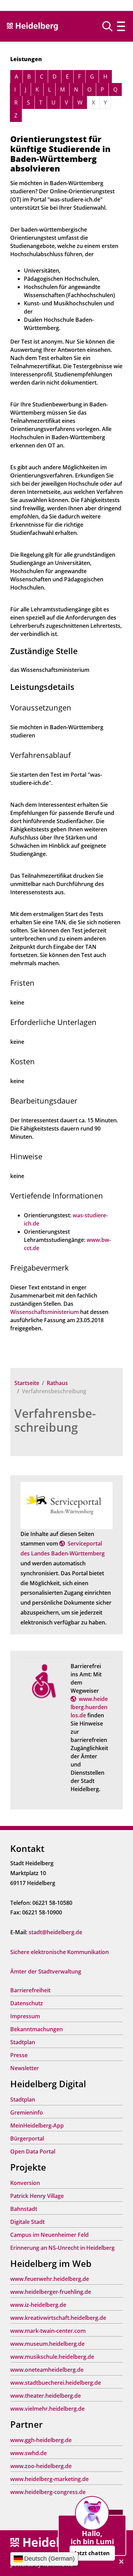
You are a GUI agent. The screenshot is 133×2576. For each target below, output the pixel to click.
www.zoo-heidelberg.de (41, 2466)
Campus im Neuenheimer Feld (49, 2235)
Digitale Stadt (27, 2222)
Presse (19, 2055)
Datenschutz (27, 2003)
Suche (110, 26)
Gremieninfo (27, 2113)
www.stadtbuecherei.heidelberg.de (56, 2383)
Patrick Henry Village (37, 2196)
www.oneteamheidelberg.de (47, 2370)
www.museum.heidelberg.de (47, 2344)
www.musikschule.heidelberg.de (52, 2357)
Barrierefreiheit (30, 1990)
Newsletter (25, 2068)
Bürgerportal (27, 2138)
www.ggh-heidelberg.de (41, 2440)
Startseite (27, 1383)
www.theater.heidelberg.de (46, 2396)
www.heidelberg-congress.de (48, 2492)
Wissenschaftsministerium (45, 1312)
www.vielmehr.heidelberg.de (47, 2409)
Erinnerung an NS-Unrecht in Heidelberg (62, 2248)
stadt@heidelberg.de (55, 1932)
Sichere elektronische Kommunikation (60, 1952)
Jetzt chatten (92, 2553)
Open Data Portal (33, 2151)
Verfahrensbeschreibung (55, 1420)
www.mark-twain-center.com (48, 2331)
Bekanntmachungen (36, 2029)
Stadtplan (23, 2042)
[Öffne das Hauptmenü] (121, 26)
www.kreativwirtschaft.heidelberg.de (58, 2318)
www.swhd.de (28, 2453)
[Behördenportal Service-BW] (66, 1505)
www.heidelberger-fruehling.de (51, 2292)
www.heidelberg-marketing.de (49, 2479)
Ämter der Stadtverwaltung (46, 1971)
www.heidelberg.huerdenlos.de (89, 1707)
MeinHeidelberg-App (37, 2125)
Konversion (25, 2183)
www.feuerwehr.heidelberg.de (50, 2279)
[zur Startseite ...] (48, 2543)
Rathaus (57, 1383)
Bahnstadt (24, 2209)
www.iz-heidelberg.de (38, 2305)
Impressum (25, 2016)
